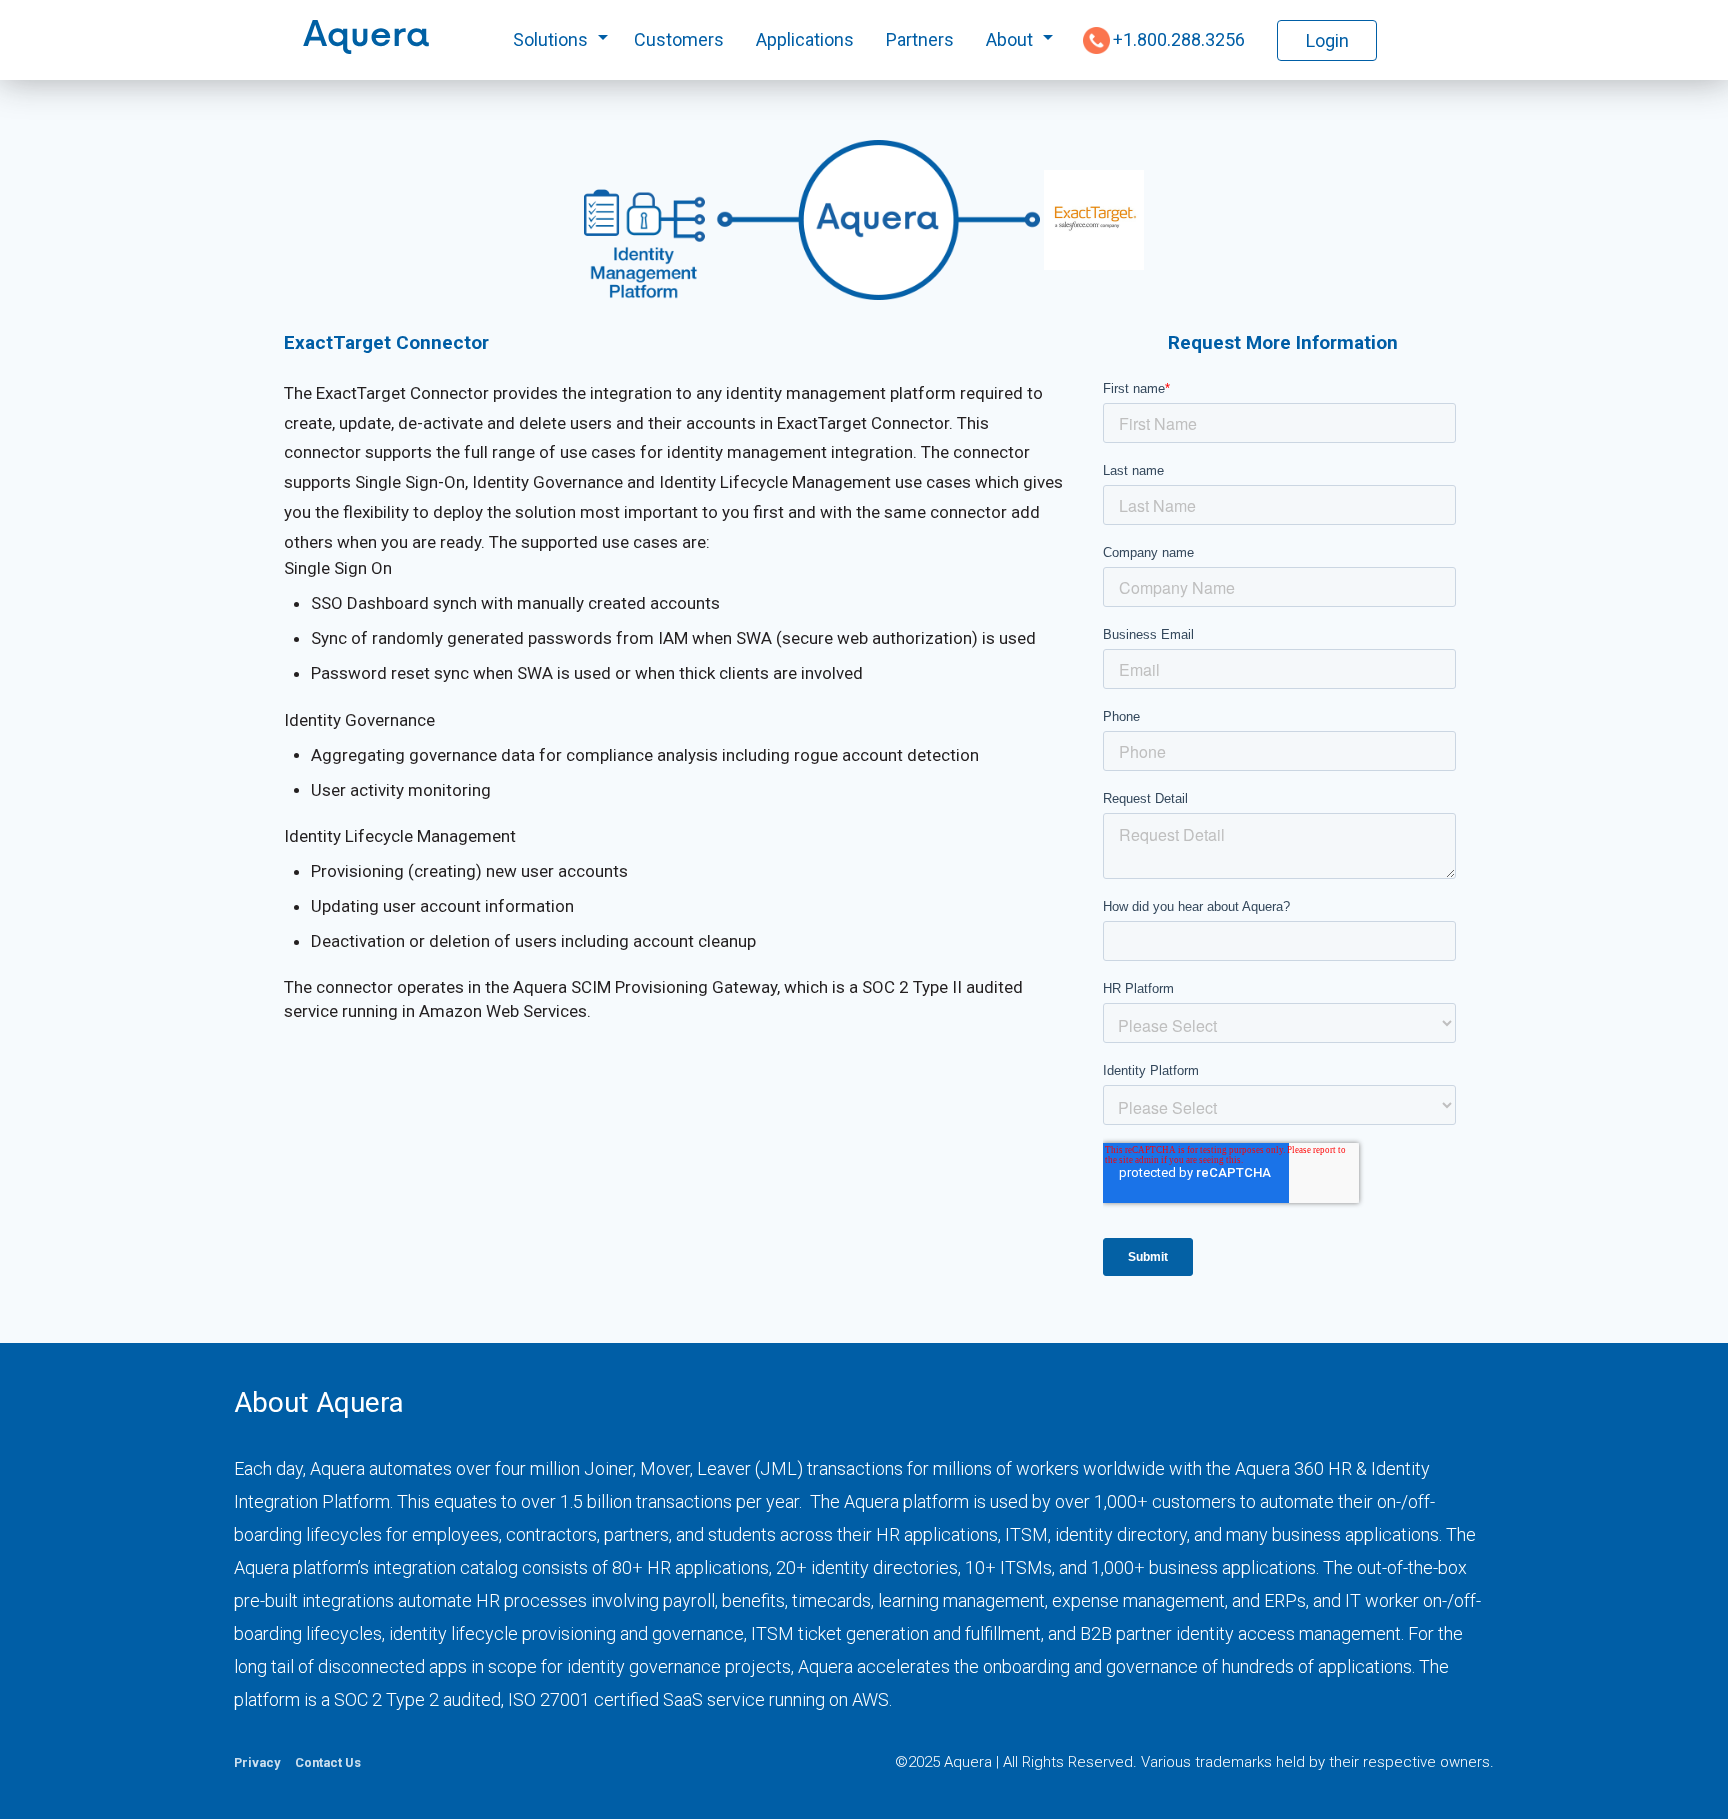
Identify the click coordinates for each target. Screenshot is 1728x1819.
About (1009, 39)
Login (1327, 40)
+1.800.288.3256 (1179, 39)
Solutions (550, 39)
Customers (679, 39)
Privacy (257, 1762)
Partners (920, 39)
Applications (805, 39)
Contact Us (328, 1762)
